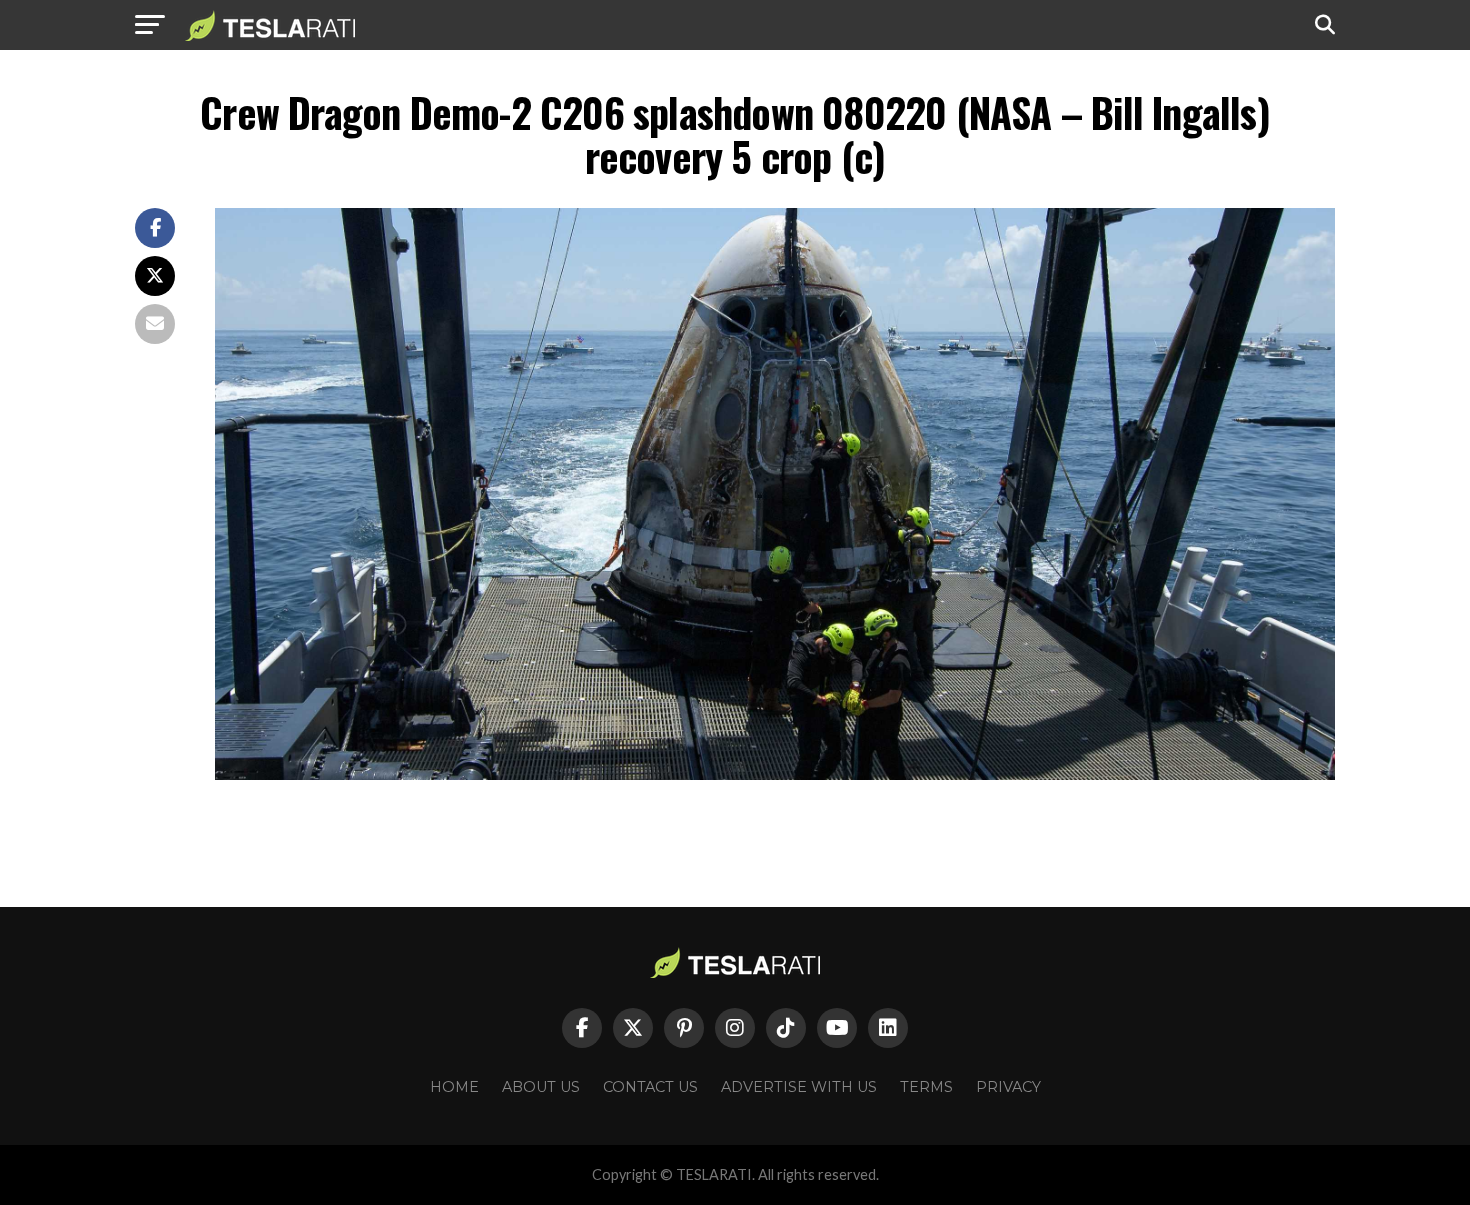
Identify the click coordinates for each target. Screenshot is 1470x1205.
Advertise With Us (799, 1087)
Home (454, 1087)
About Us (541, 1087)
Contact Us (650, 1087)
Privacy (1008, 1087)
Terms (926, 1087)
